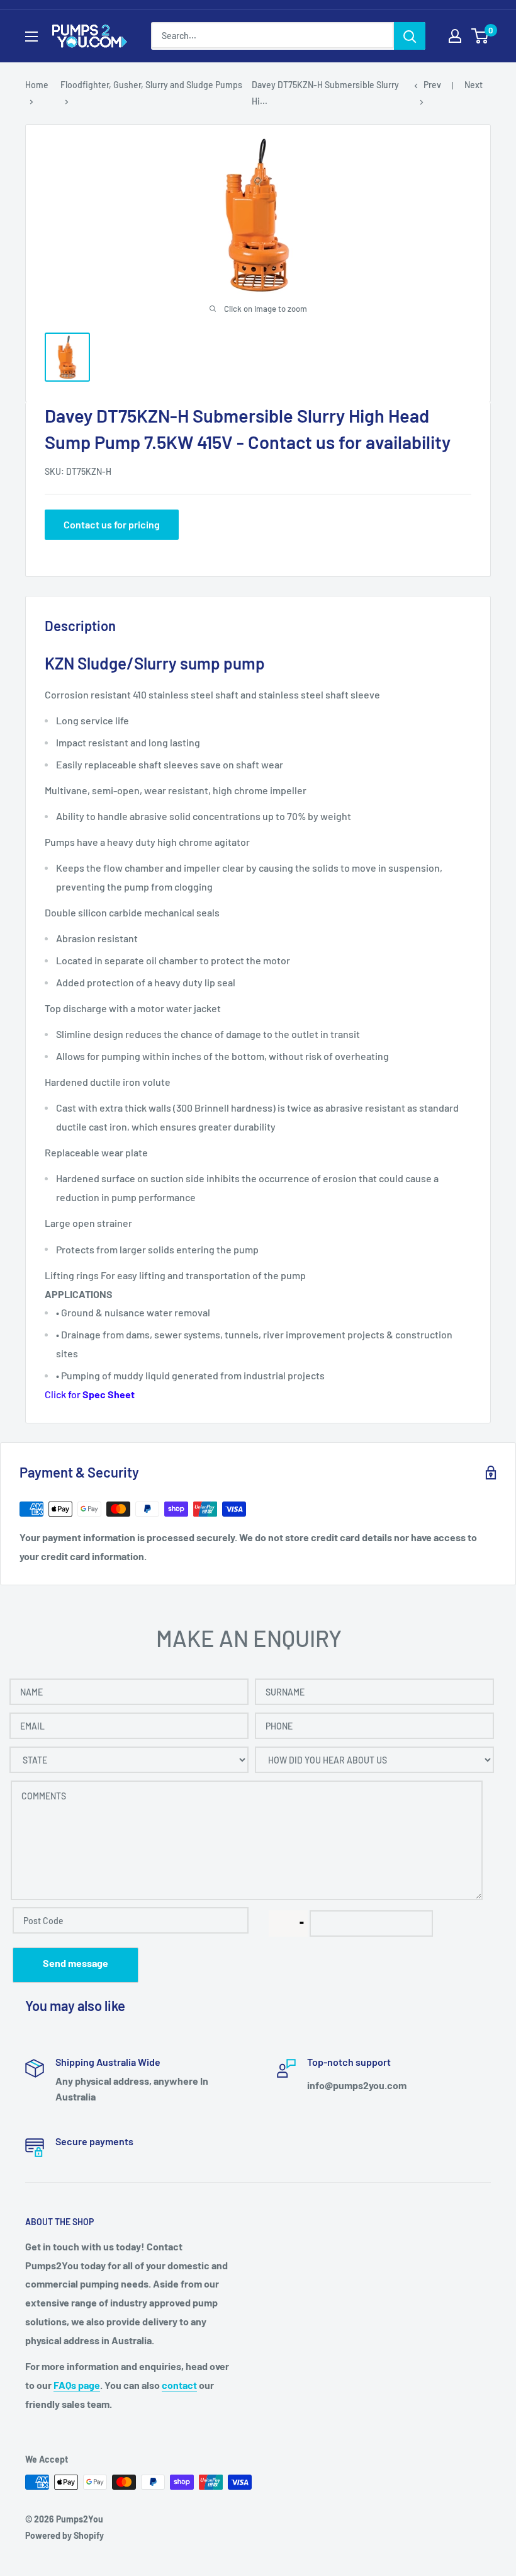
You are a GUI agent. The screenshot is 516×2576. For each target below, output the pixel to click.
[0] (480, 36)
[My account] (455, 36)
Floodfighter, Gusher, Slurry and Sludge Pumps (151, 85)
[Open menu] (31, 37)
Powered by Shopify (64, 2535)
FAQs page (77, 2385)
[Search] (410, 36)
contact (179, 2385)
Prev (432, 85)
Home (37, 85)
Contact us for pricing (112, 524)
